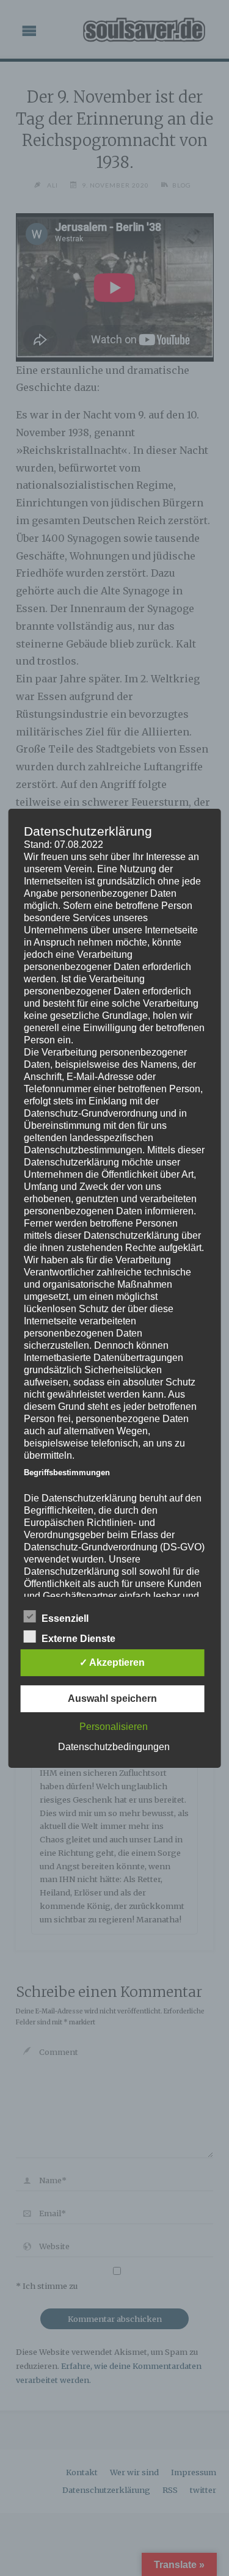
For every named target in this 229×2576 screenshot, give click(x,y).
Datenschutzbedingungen (114, 1747)
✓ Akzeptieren (112, 1662)
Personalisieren (114, 1727)
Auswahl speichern (112, 1698)
